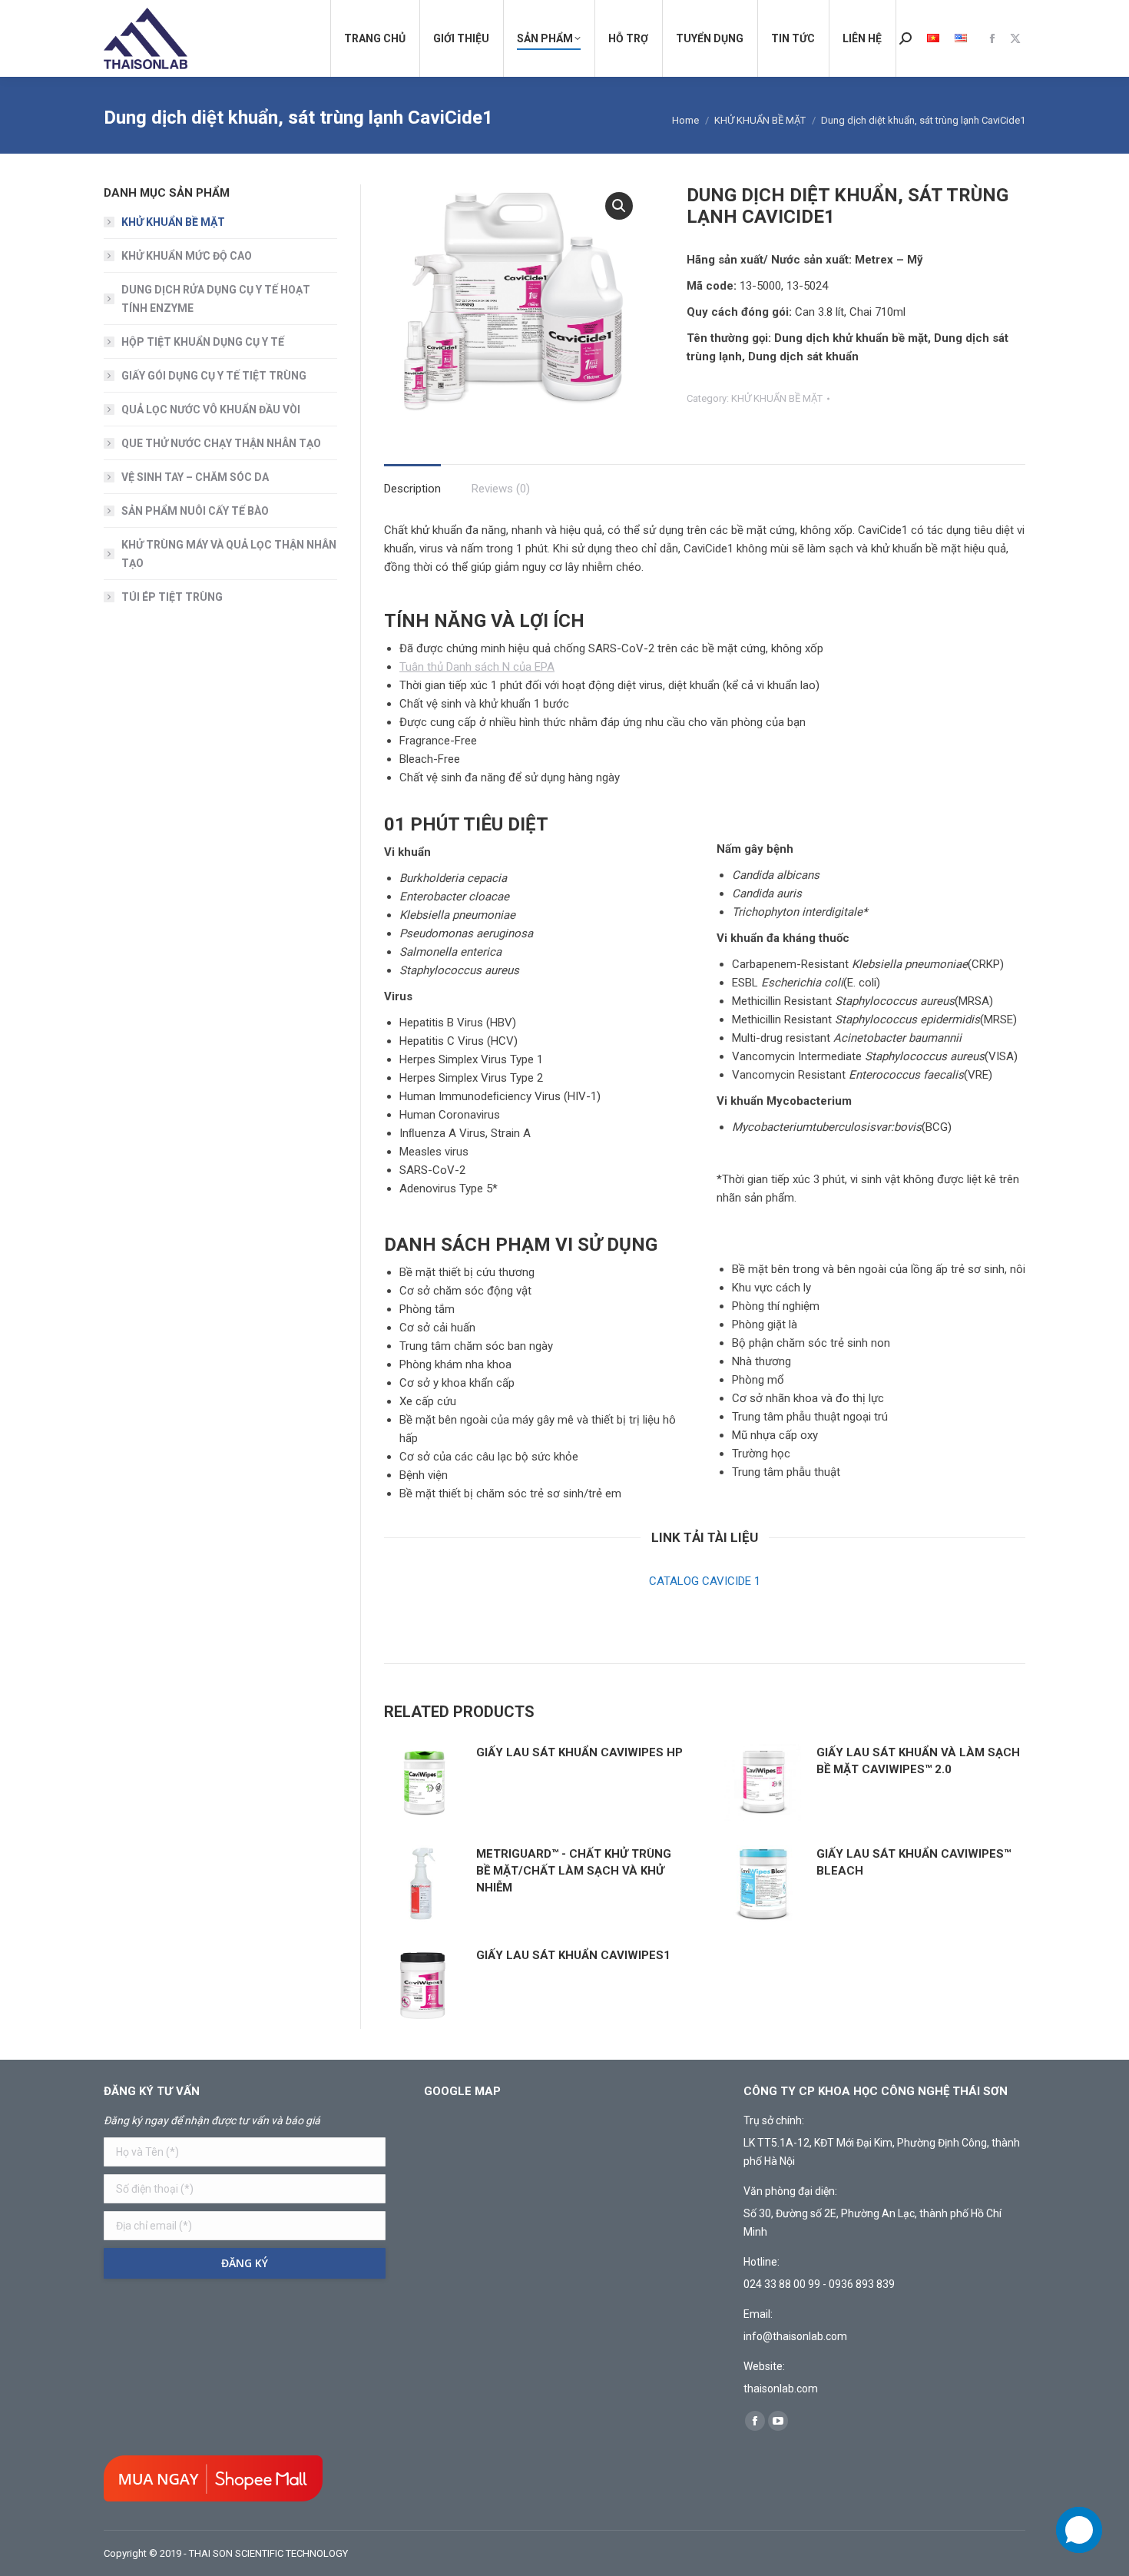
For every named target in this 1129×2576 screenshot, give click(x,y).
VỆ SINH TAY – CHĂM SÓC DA (195, 477)
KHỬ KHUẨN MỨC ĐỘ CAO (187, 256)
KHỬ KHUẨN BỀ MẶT (777, 398)
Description (412, 489)
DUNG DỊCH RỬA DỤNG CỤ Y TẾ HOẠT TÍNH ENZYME (216, 299)
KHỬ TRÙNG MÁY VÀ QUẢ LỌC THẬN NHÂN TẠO (229, 554)
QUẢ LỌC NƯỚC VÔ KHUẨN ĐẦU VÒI (211, 409)
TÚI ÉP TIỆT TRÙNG (172, 597)
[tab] (412, 481)
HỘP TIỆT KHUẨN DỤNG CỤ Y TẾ (203, 342)
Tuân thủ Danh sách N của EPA (477, 667)
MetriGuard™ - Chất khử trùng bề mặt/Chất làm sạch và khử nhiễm (574, 1871)
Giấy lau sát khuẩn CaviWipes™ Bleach (914, 1862)
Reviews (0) (501, 489)
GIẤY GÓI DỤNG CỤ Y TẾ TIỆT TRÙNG (214, 376)
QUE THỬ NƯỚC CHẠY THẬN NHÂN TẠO (221, 443)
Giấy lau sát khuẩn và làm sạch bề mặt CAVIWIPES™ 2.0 (918, 1761)
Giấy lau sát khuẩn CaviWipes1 (573, 1955)
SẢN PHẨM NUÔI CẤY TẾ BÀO (195, 511)
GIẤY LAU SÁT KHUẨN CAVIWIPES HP (579, 1752)
